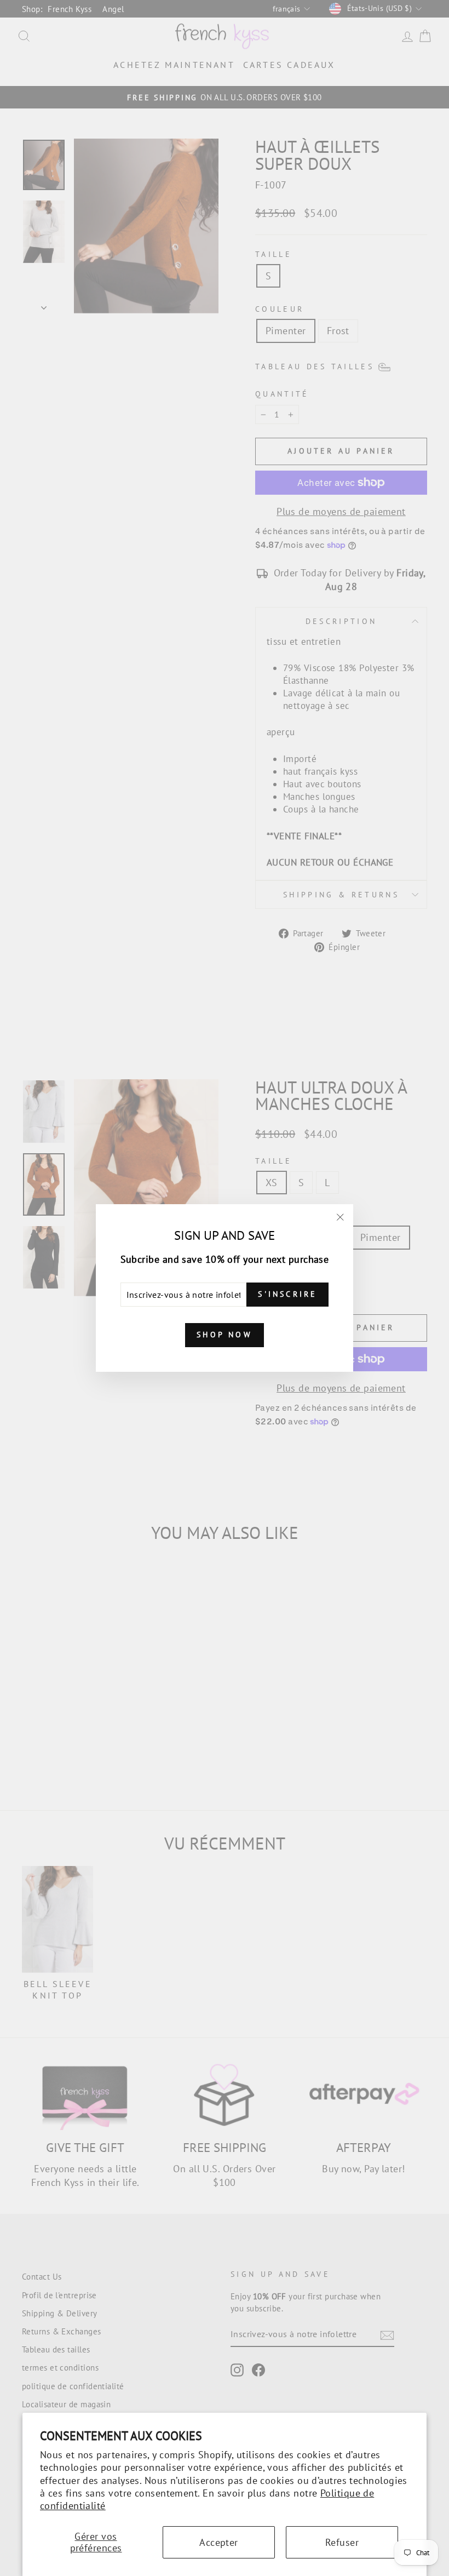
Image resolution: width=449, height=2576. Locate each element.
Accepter (219, 2542)
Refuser (342, 2542)
